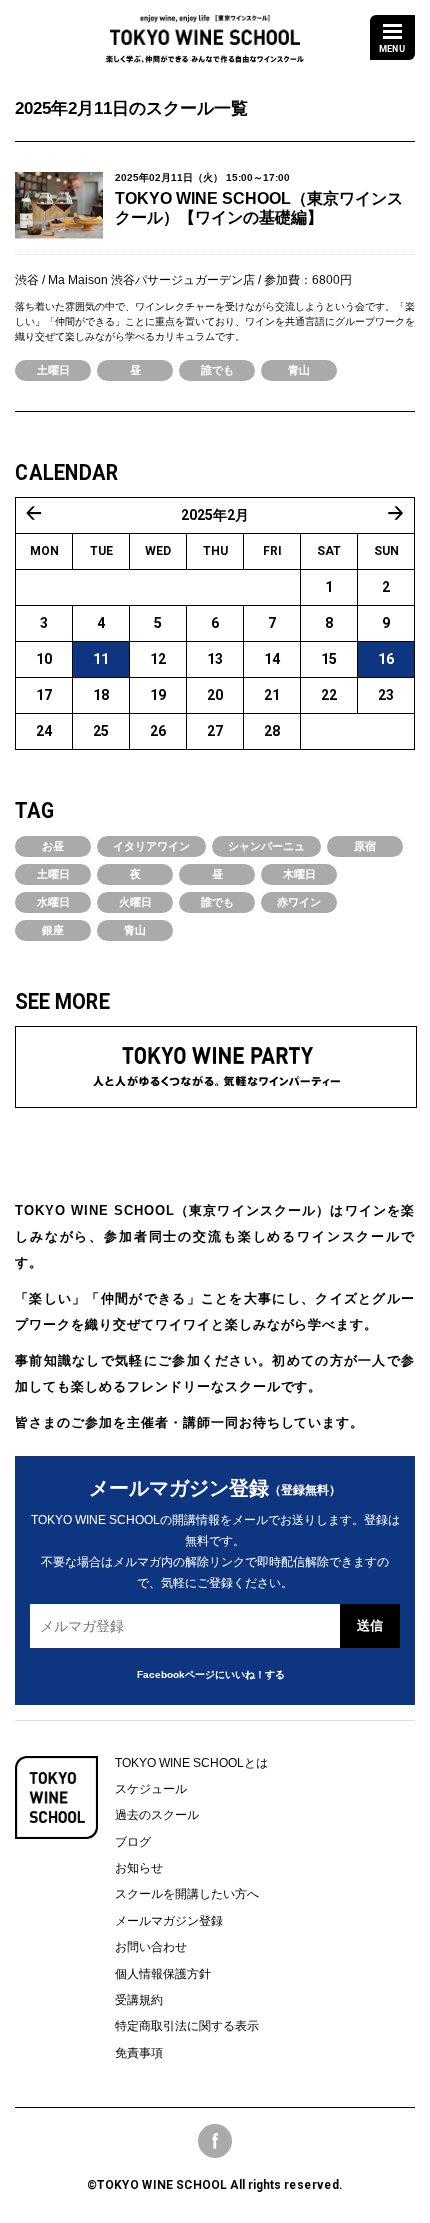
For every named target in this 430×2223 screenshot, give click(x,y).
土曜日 (53, 370)
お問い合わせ (151, 1947)
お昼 (53, 846)
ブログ (133, 1842)
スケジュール (151, 1789)
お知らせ (139, 1868)
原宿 (365, 846)
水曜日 (53, 902)
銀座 (53, 930)
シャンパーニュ (266, 846)
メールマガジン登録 (169, 1921)
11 (101, 659)
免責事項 (139, 2053)
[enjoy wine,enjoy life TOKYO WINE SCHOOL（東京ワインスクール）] (205, 31)
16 (386, 659)
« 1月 (34, 513)
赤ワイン (299, 902)
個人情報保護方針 (163, 1974)
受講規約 (139, 2000)
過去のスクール (157, 1815)
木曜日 (299, 874)
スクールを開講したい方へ (187, 1894)
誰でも (217, 370)
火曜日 (135, 902)
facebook (215, 2141)
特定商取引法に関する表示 (187, 2026)
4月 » (396, 513)
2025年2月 (215, 515)
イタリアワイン (151, 846)
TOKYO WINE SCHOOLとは (191, 1763)
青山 (299, 370)
